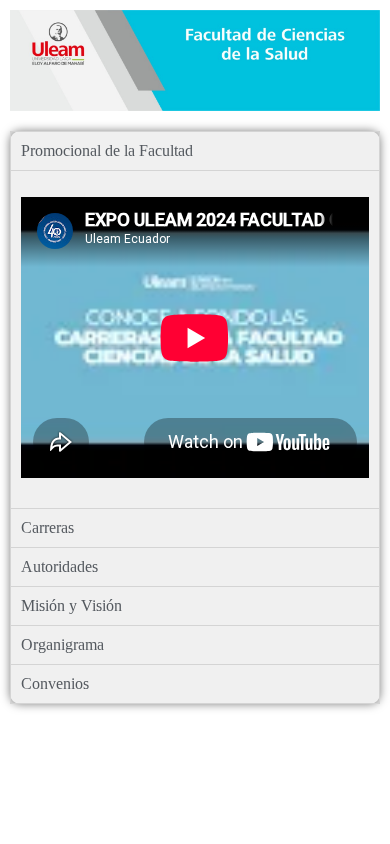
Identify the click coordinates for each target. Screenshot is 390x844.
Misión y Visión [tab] (71, 605)
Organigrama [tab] (62, 644)
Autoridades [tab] (59, 566)
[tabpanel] (195, 339)
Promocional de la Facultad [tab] (107, 150)
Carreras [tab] (47, 527)
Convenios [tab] (55, 683)
